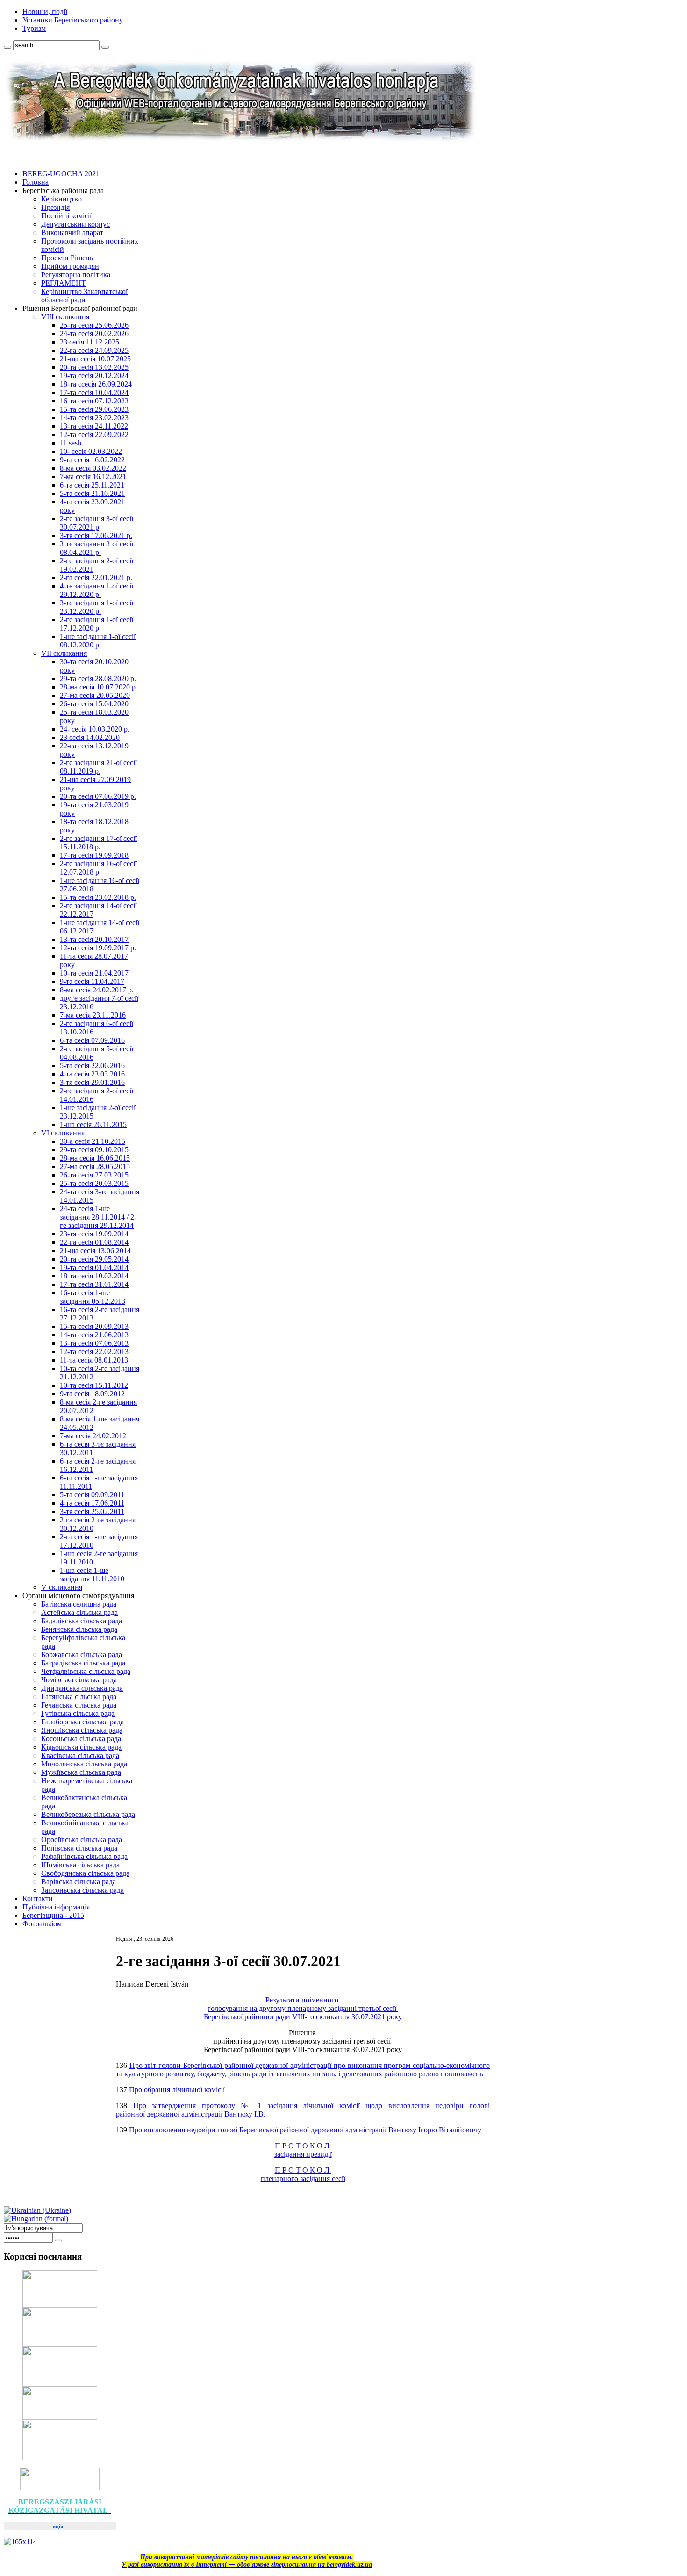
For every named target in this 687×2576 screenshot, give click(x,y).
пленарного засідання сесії (303, 2178)
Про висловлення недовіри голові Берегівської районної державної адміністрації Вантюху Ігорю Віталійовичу (305, 2130)
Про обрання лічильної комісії (177, 2090)
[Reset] (105, 47)
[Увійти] (58, 2240)
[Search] (7, 47)
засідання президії (303, 2154)
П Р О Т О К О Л (303, 2146)
